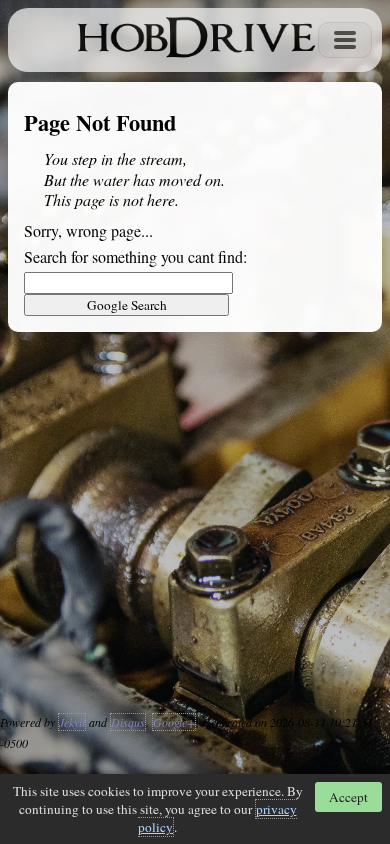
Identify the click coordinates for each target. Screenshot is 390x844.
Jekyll (72, 722)
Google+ (174, 722)
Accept (348, 797)
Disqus (128, 722)
